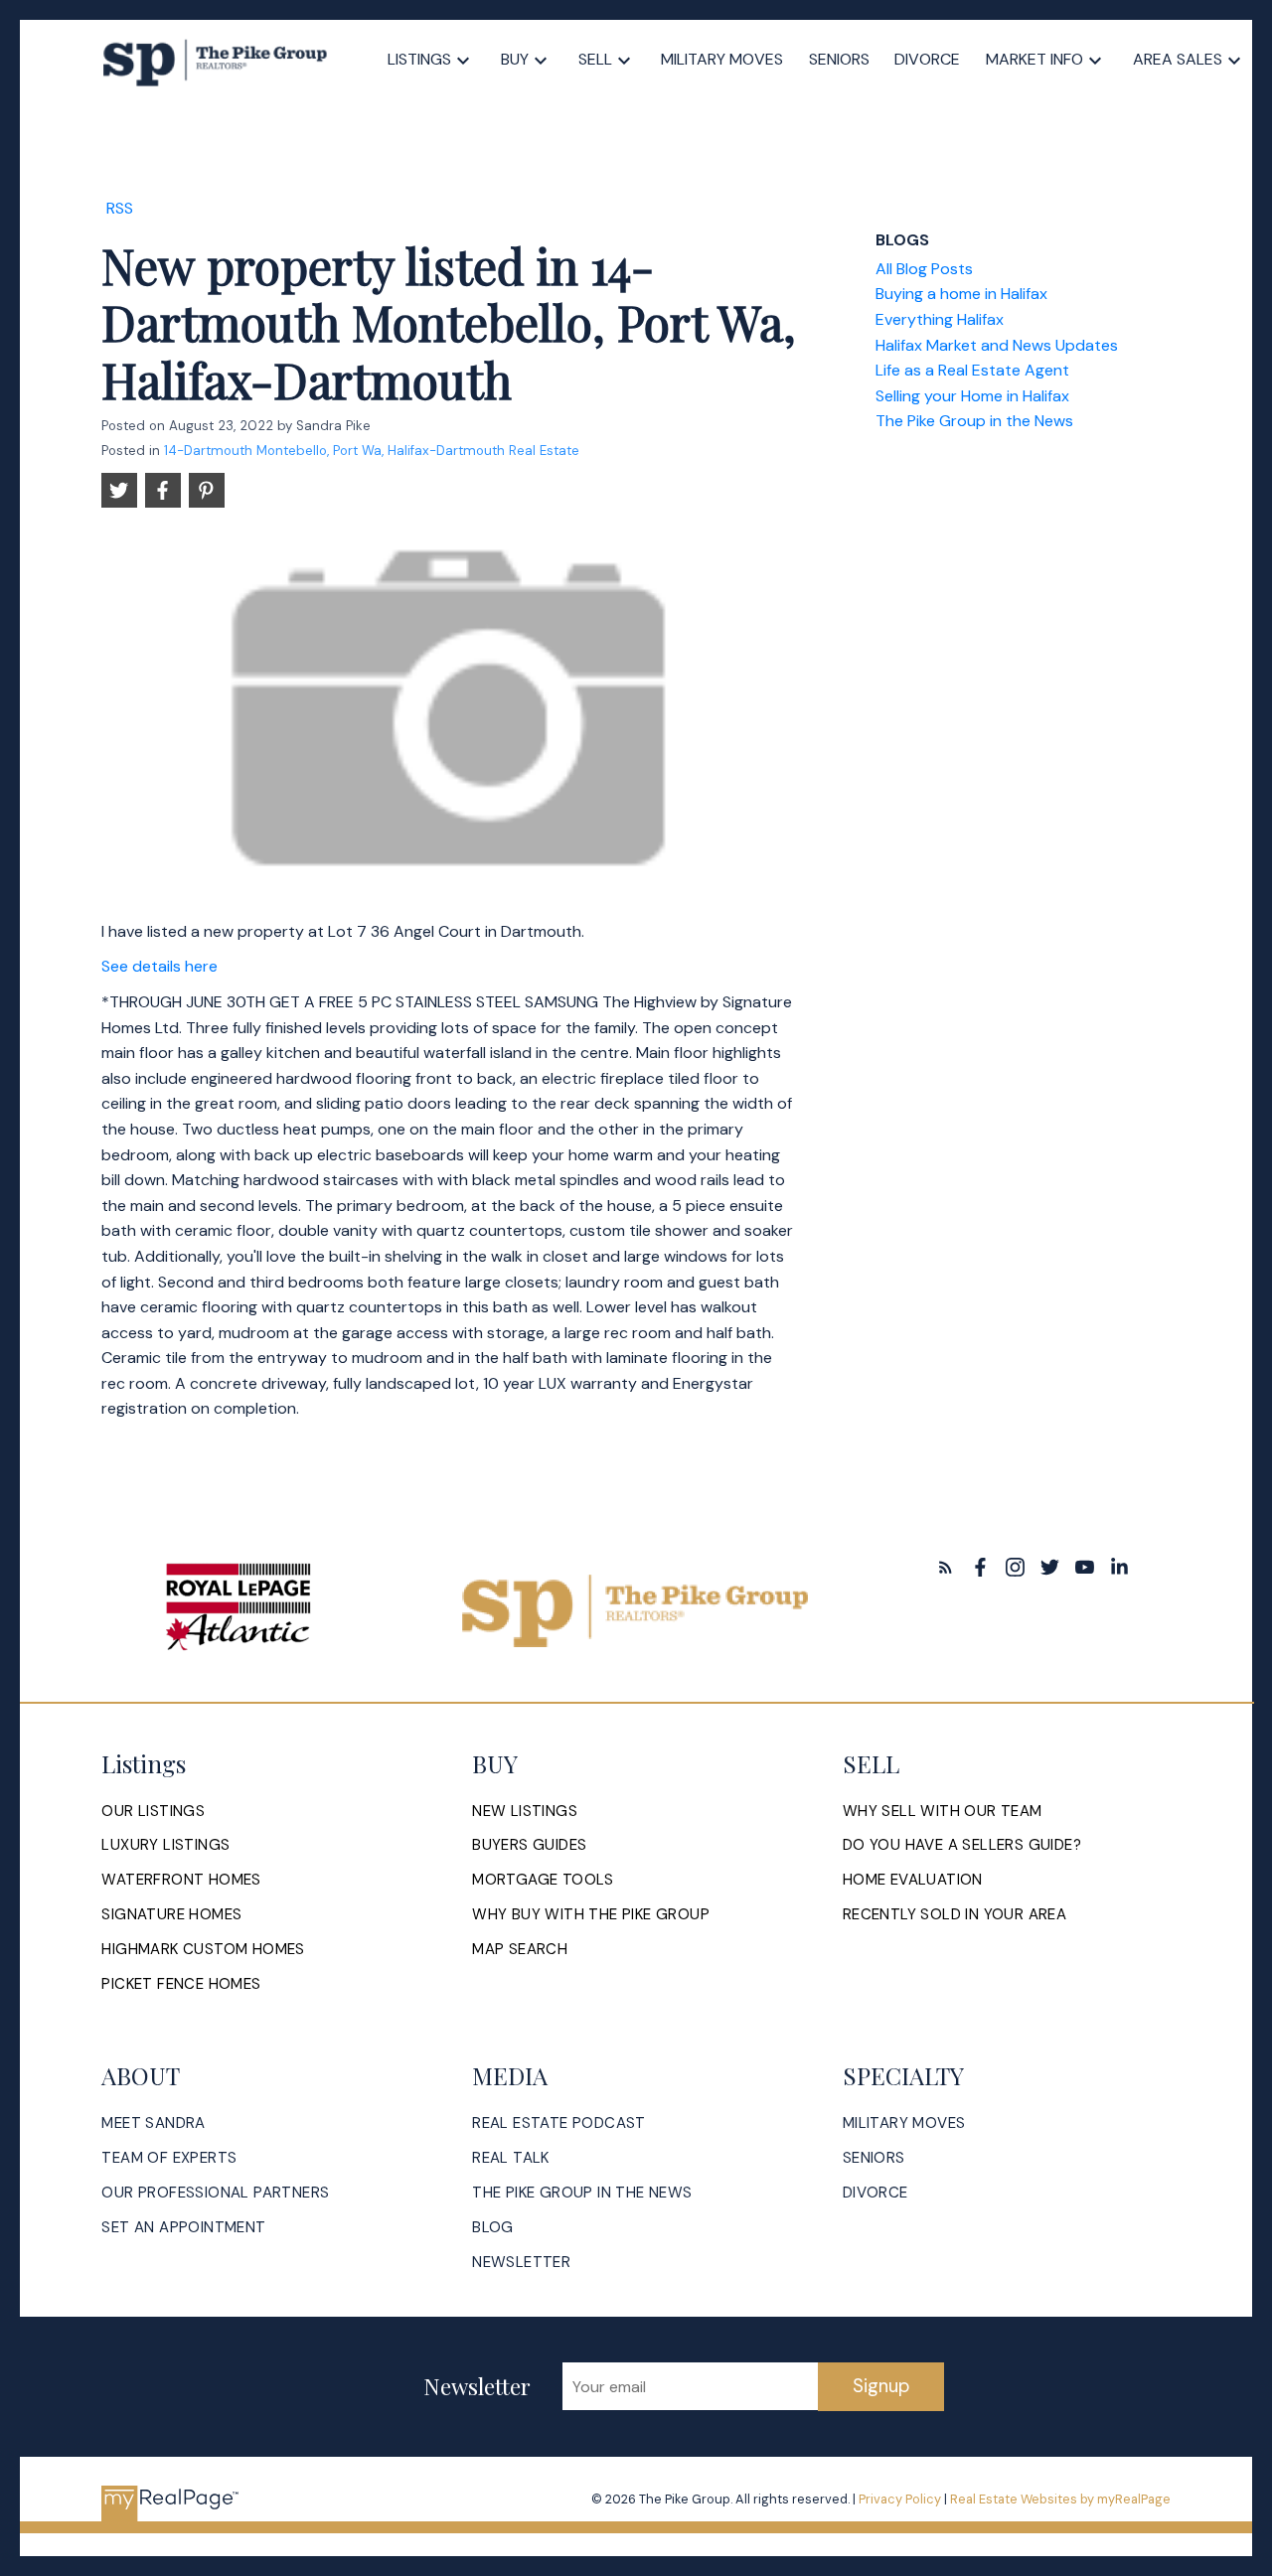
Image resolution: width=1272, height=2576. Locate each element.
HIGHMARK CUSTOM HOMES (203, 1950)
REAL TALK (511, 2158)
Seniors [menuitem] (839, 59)
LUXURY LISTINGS (165, 1845)
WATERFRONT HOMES (181, 1880)
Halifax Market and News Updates (997, 345)
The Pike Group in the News (974, 421)
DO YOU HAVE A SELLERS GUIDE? (962, 1845)
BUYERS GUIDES (529, 1845)
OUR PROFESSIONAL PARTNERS (215, 2193)
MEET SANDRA (153, 2123)
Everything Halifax (940, 319)
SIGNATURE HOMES (171, 1915)
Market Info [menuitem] (1034, 59)
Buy (515, 59)
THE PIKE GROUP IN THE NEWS (582, 2193)
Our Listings (153, 1812)
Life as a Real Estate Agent (972, 370)
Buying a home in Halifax (961, 294)
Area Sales (1178, 59)
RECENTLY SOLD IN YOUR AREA (954, 1915)
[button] (946, 1567)
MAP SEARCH (520, 1950)
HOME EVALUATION (913, 1880)
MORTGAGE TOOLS (543, 1880)
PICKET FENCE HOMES (181, 1984)
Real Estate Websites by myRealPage (1060, 2499)
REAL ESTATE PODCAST (559, 2123)
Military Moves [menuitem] (722, 59)
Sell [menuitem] (595, 59)
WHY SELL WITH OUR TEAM (943, 1812)
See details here (159, 966)
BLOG (493, 2228)
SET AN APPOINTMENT (183, 2228)
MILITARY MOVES (904, 2123)
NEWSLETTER (521, 2263)
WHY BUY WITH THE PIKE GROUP (591, 1915)
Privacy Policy (900, 2499)
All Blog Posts (924, 269)
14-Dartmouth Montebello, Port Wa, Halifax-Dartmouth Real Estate (372, 451)
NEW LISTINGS (525, 1812)
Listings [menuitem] (419, 59)
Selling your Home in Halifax (972, 396)
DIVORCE (875, 2193)
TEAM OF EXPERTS (169, 2158)
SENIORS (874, 2158)
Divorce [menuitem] (927, 59)
